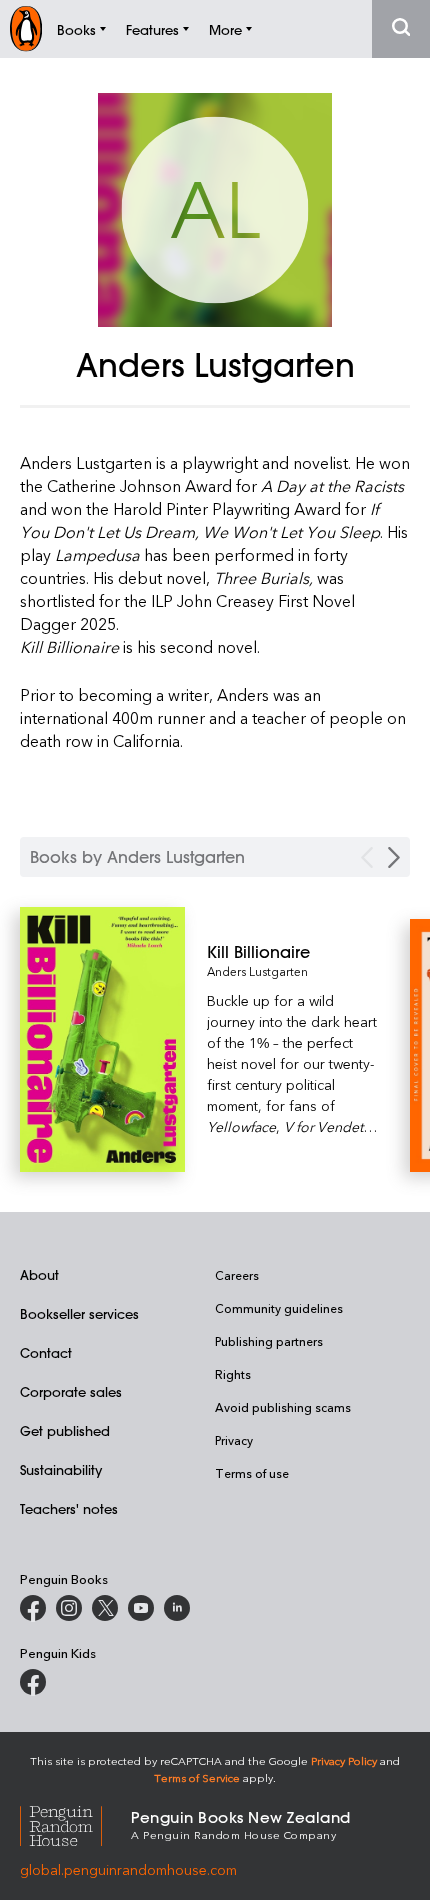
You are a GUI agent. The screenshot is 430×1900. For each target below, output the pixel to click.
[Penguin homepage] (26, 28)
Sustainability (61, 1469)
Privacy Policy (344, 1760)
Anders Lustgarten (257, 971)
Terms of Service (197, 1777)
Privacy (234, 1440)
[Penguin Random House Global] (75, 1823)
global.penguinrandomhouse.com (128, 1869)
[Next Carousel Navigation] (394, 857)
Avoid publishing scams (283, 1407)
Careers (237, 1275)
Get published (65, 1430)
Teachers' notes (69, 1508)
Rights (233, 1374)
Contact (46, 1352)
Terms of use (252, 1473)
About (39, 1274)
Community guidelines (279, 1308)
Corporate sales (71, 1391)
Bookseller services (79, 1313)
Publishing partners (269, 1341)
